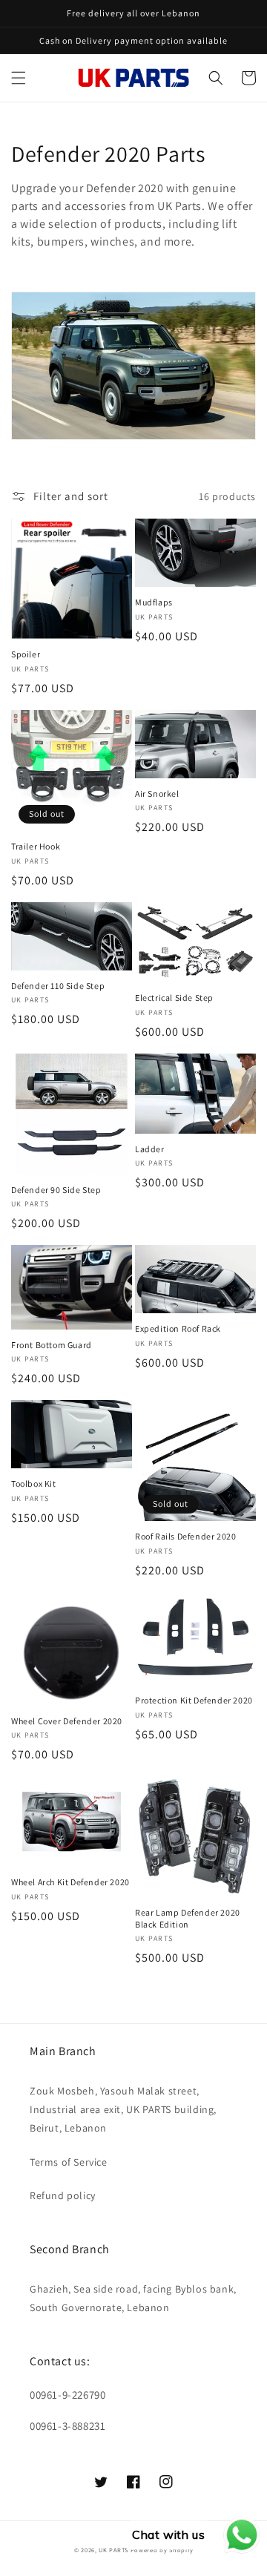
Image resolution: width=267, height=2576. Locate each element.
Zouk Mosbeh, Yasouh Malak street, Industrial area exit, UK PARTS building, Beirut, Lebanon (123, 2109)
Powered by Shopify (162, 2550)
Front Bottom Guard (52, 1345)
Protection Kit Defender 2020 (194, 1700)
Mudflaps (154, 602)
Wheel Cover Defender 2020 (67, 1721)
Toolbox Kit (34, 1483)
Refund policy (63, 2195)
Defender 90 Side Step (56, 1190)
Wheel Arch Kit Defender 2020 (70, 1882)
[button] (19, 78)
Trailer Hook (36, 846)
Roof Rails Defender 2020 (185, 1536)
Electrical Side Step (174, 998)
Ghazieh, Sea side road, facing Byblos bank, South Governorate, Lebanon (133, 2298)
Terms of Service (69, 2162)
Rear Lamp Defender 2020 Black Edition (188, 1918)
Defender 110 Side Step (58, 986)
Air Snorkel (157, 793)
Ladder (150, 1149)
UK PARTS (113, 2550)
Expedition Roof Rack (178, 1328)
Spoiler (26, 654)
